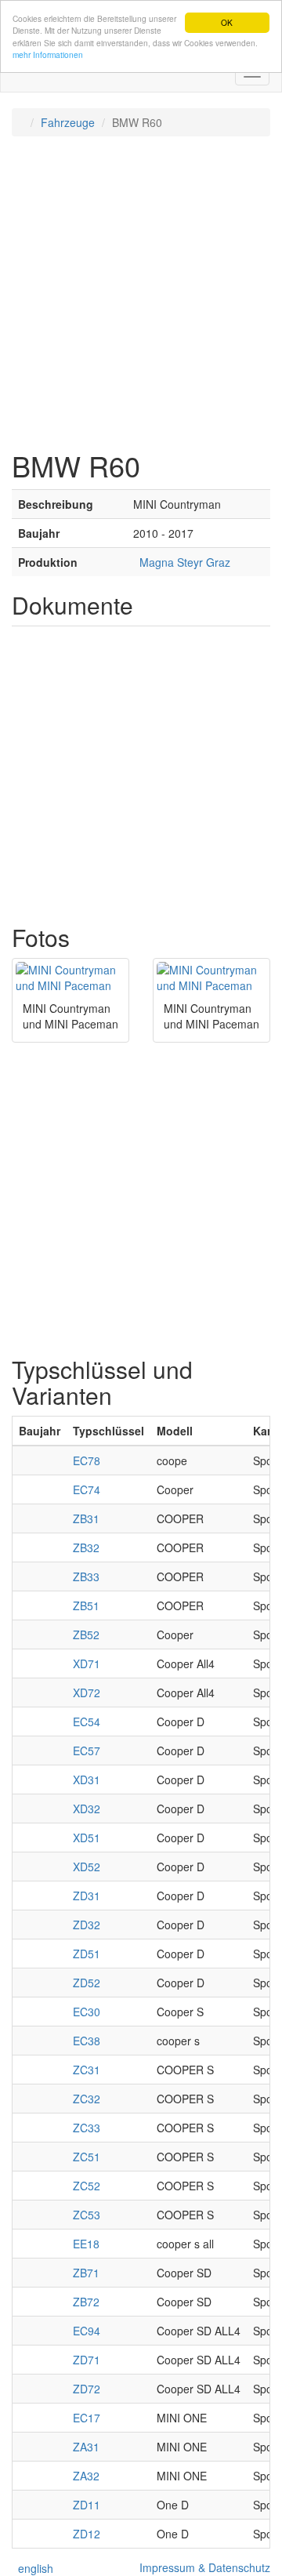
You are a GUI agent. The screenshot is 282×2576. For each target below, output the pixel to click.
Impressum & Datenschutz (202, 2567)
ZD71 (87, 2360)
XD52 (87, 1867)
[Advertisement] (141, 293)
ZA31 (86, 2447)
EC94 (87, 2331)
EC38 (87, 2041)
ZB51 (86, 1605)
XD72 (87, 1693)
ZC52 (87, 2186)
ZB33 (86, 1576)
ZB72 (86, 2302)
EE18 (86, 2244)
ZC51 (87, 2157)
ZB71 (86, 2273)
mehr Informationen (48, 54)
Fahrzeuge (68, 122)
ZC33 (87, 2128)
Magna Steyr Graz (182, 562)
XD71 (87, 1664)
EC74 (87, 1489)
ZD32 (87, 1925)
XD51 (87, 1838)
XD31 (87, 1780)
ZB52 (86, 1634)
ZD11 (87, 2505)
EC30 (87, 2012)
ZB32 (86, 1547)
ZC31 (87, 2070)
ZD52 (87, 1983)
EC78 (87, 1460)
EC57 (87, 1751)
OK (227, 22)
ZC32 (87, 2099)
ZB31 (86, 1518)
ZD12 (87, 2534)
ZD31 (87, 1896)
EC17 (87, 2418)
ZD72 (87, 2389)
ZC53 (87, 2215)
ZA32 (86, 2476)
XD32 (87, 1809)
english (33, 2568)
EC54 (87, 1722)
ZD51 (87, 1954)
